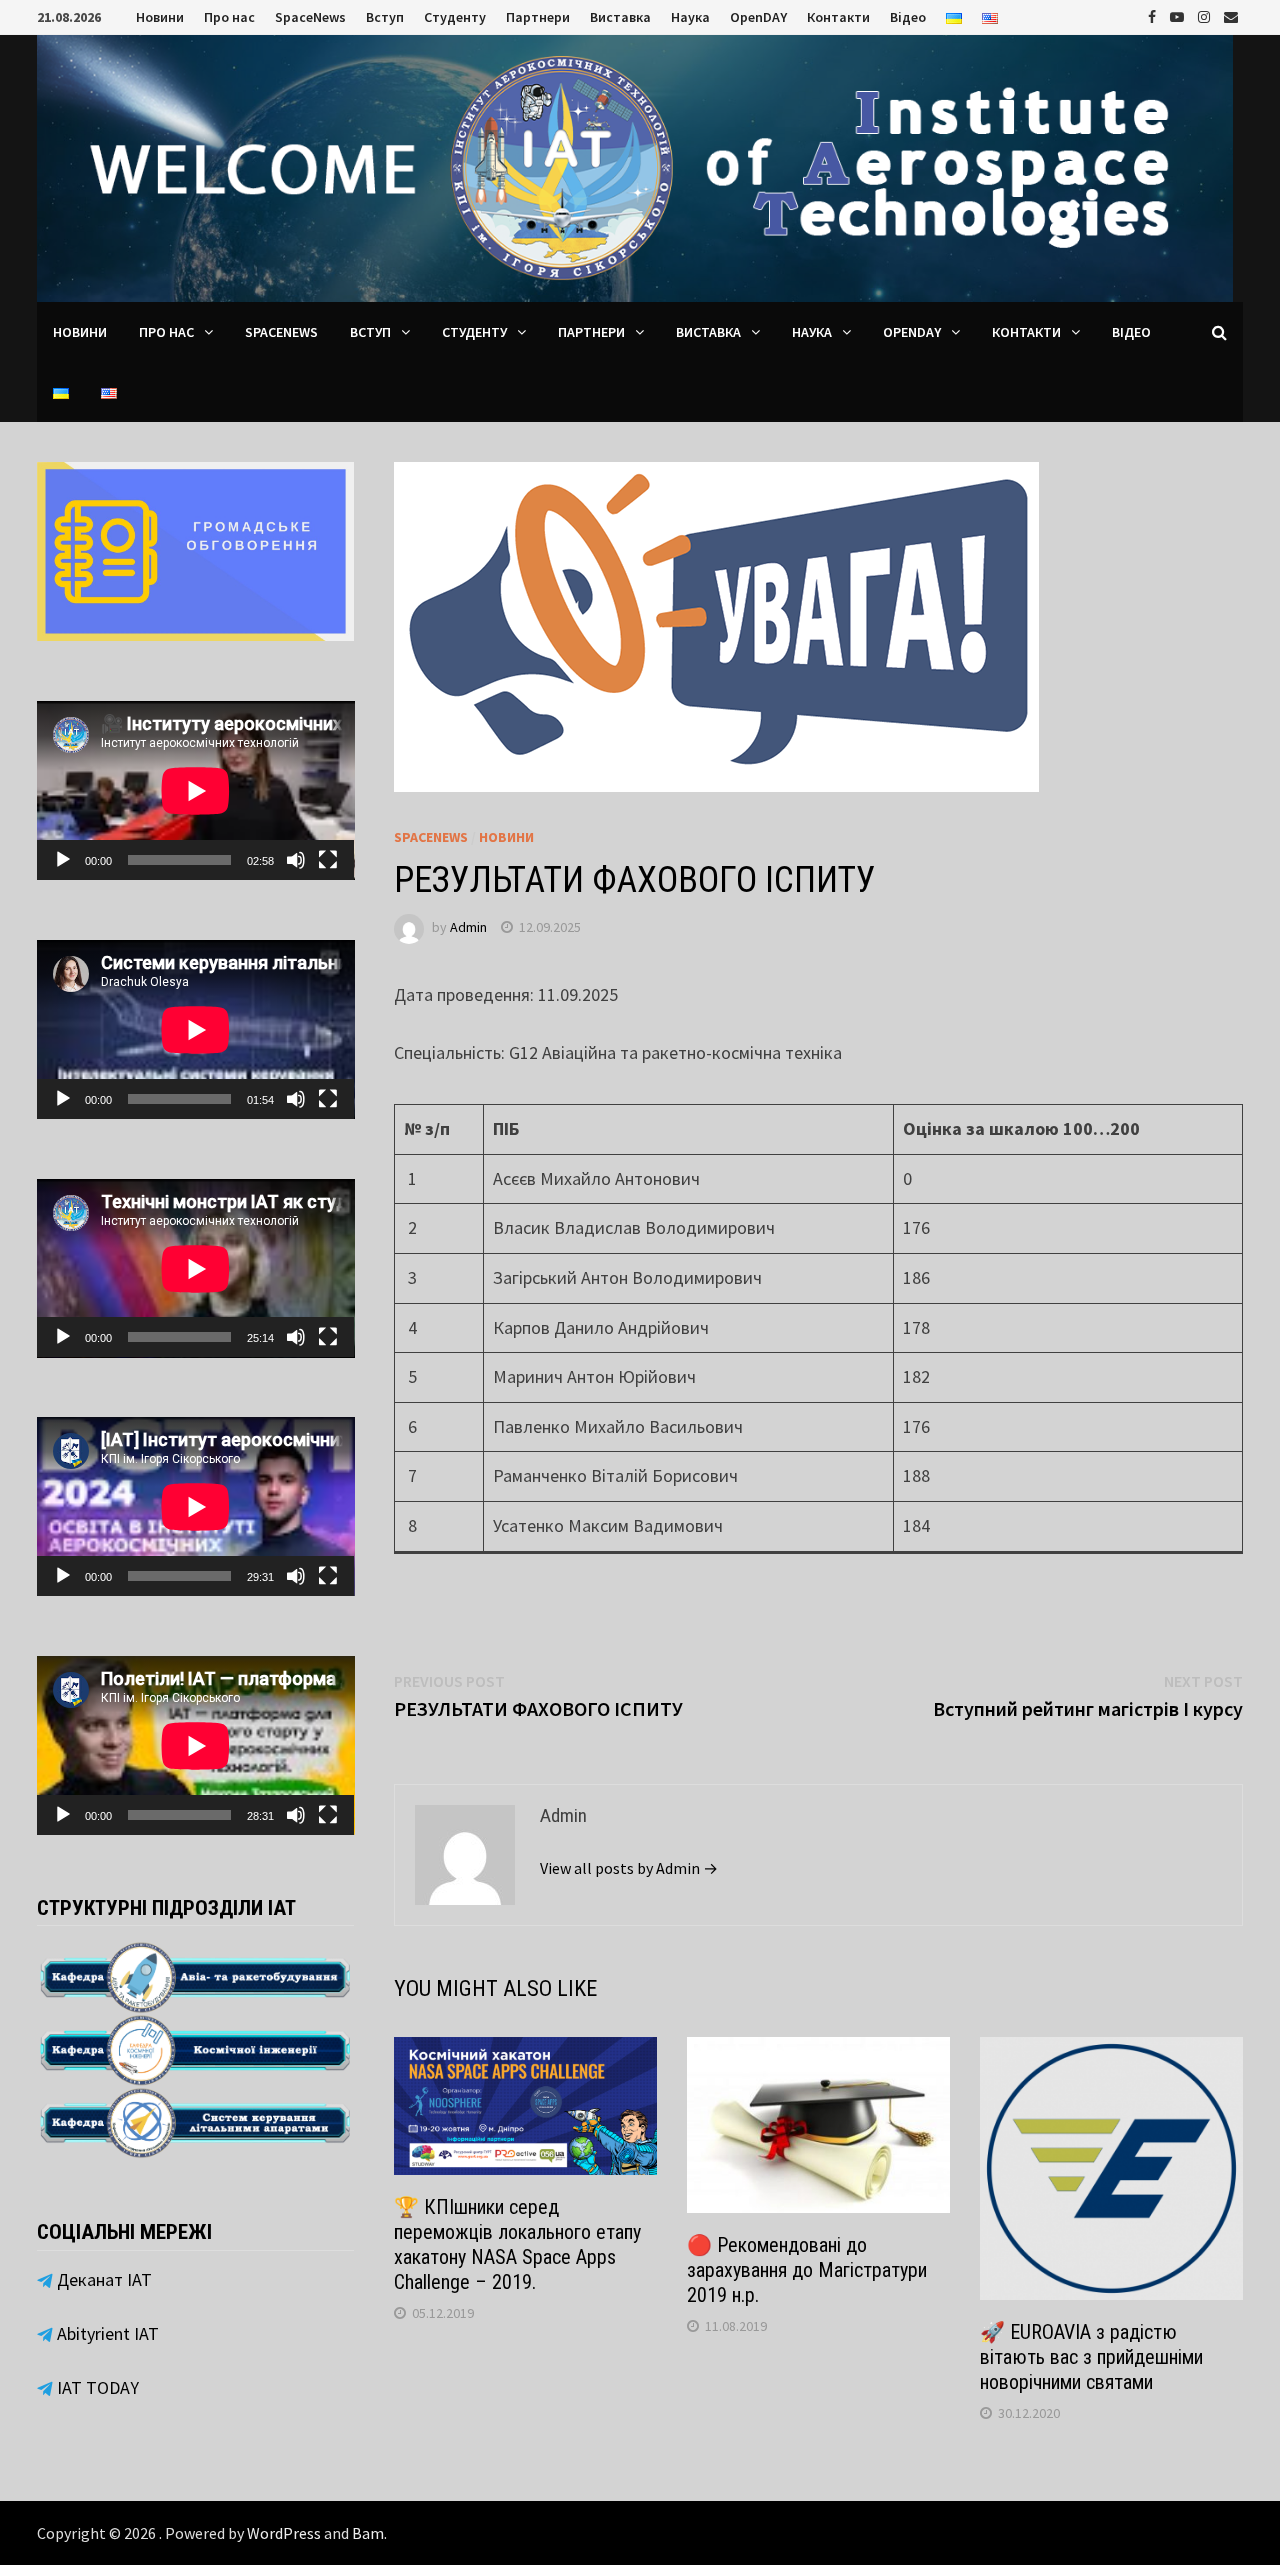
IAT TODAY (96, 2387)
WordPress (284, 2533)
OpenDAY (758, 17)
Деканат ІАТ (102, 2279)
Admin (468, 927)
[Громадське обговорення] (196, 549)
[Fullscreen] (328, 860)
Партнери (538, 17)
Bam (368, 2533)
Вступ (385, 17)
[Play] (63, 860)
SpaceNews (310, 17)
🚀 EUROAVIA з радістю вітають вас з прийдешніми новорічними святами (1091, 2357)
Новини (160, 17)
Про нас (229, 17)
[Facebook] (1154, 15)
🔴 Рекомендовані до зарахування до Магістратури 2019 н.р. (807, 2270)
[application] (196, 790)
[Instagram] (1206, 15)
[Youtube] (1179, 15)
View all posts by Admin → (629, 1868)
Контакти (838, 17)
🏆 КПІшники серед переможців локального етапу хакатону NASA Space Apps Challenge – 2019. (517, 2244)
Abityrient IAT (106, 2333)
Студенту (455, 17)
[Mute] (296, 860)
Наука (690, 17)
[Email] (1231, 15)
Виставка (620, 17)
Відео (908, 17)
